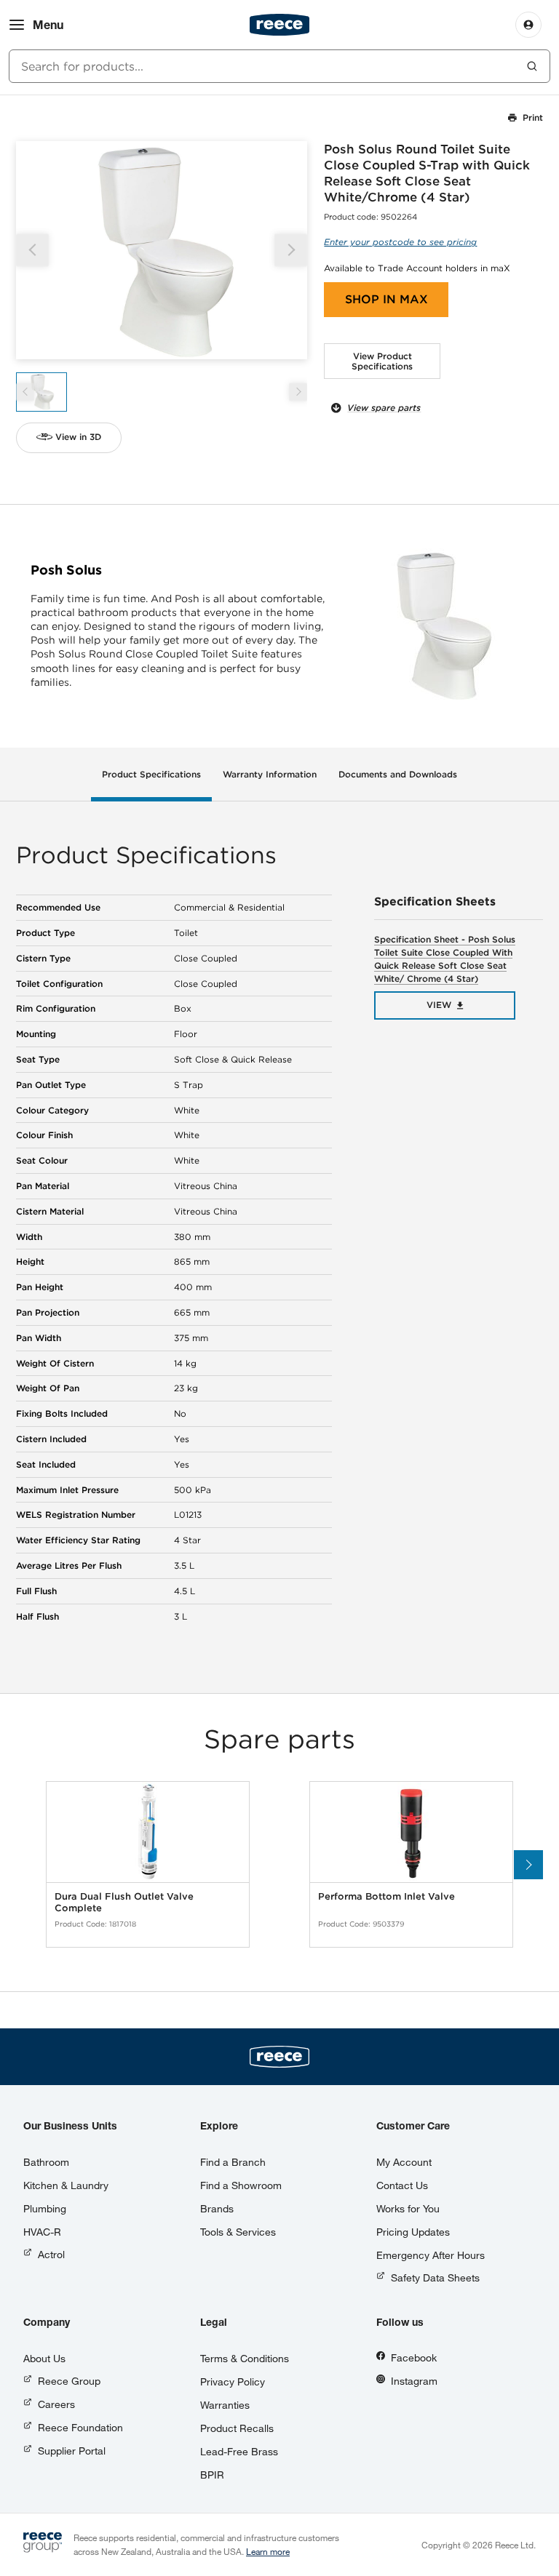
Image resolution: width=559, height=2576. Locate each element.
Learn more (268, 2551)
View (439, 1005)
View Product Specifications (382, 361)
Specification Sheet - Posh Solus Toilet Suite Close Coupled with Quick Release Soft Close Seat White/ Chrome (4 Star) (445, 959)
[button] (291, 250)
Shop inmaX (386, 299)
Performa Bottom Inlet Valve (386, 1896)
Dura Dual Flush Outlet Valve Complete (124, 1902)
